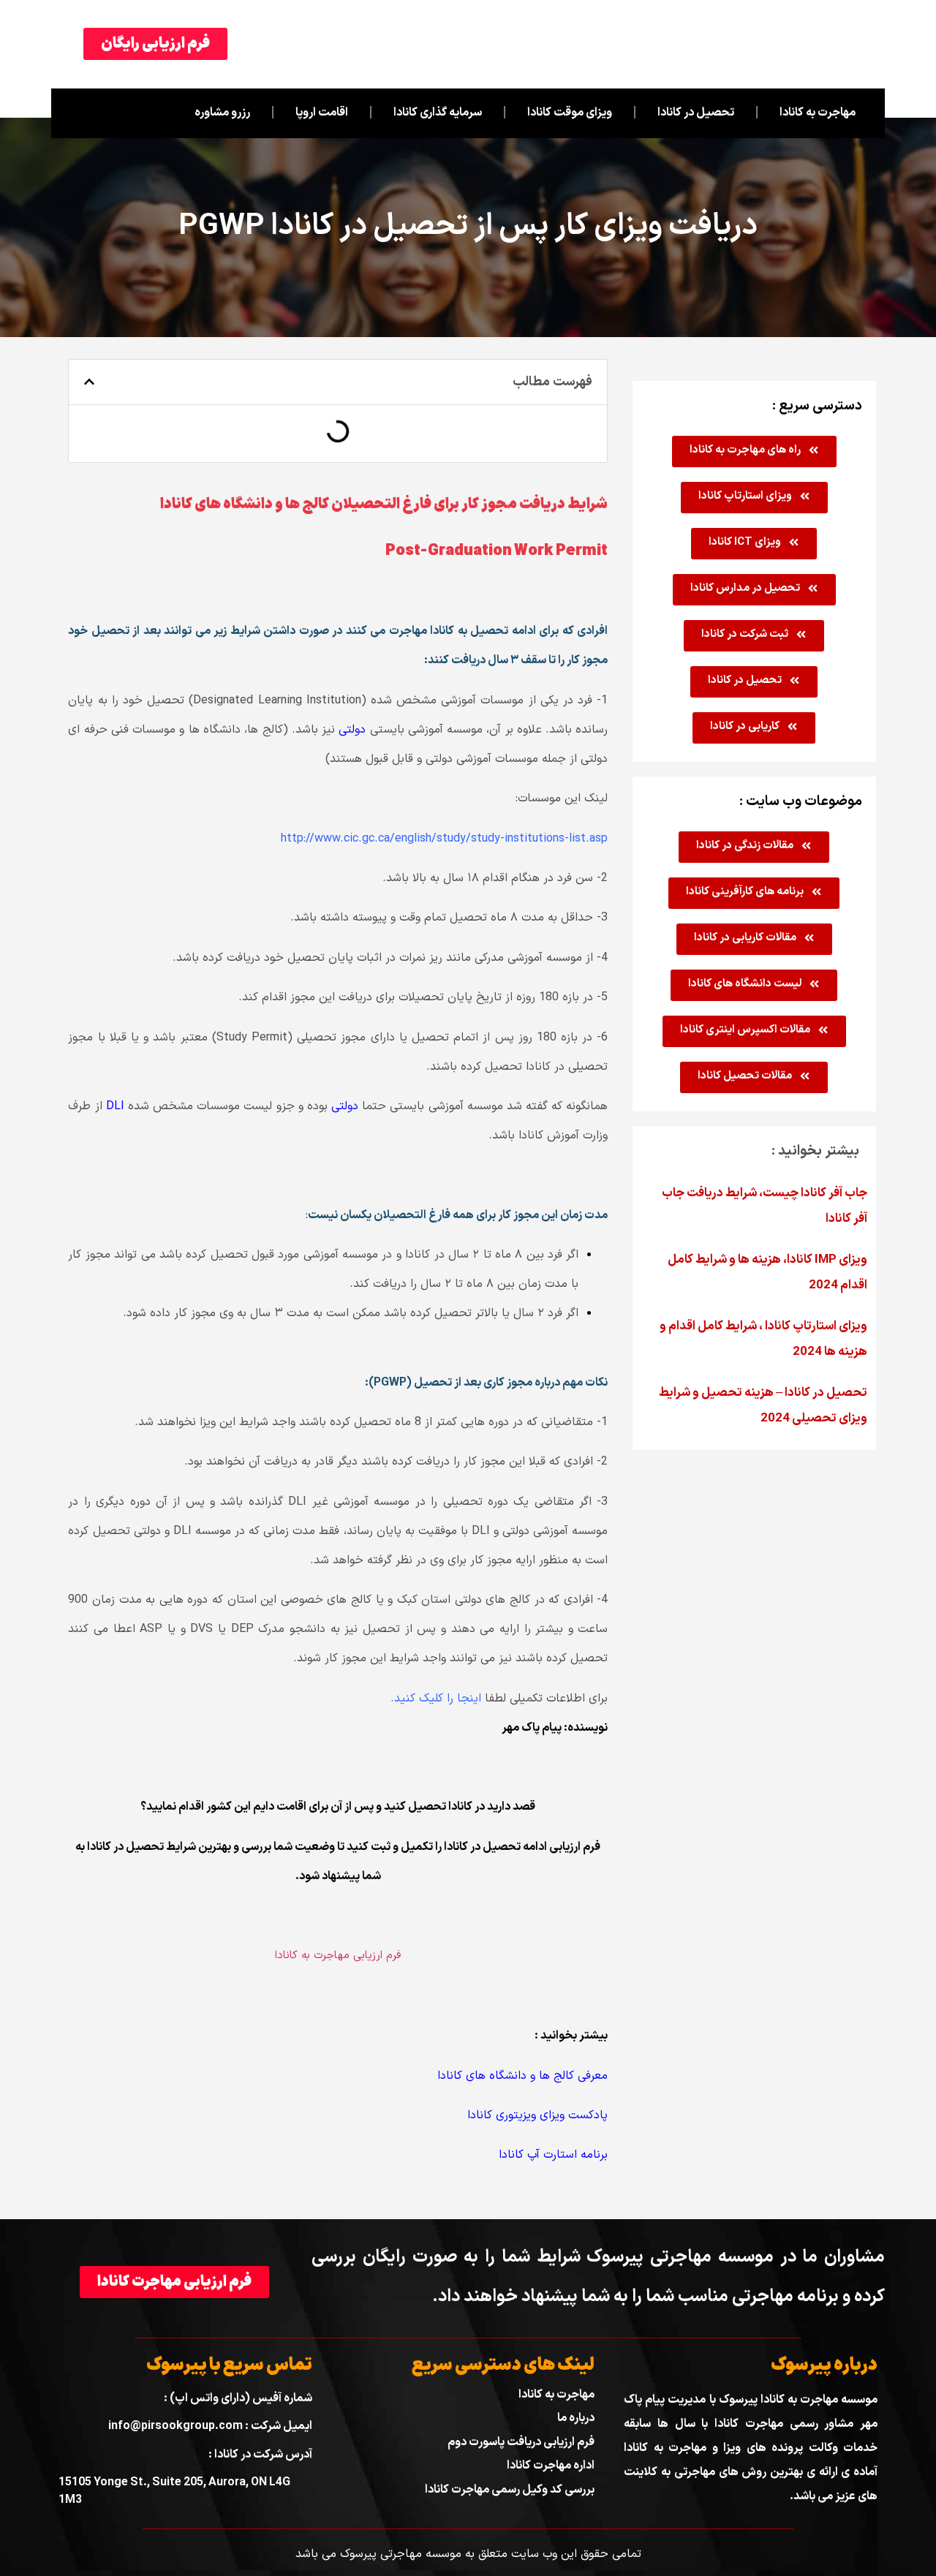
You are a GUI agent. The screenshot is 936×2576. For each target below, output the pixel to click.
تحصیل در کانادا (696, 113)
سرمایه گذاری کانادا (438, 113)
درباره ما (576, 2418)
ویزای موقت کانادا (570, 113)
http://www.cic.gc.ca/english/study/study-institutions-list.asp (444, 839)
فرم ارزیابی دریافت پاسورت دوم (521, 2442)
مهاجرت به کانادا (818, 113)
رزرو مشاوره (222, 113)
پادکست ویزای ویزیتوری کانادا (537, 2115)
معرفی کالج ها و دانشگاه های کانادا (522, 2076)
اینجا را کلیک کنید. (436, 1699)
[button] (89, 382)
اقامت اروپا (322, 113)
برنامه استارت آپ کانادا (553, 2155)
